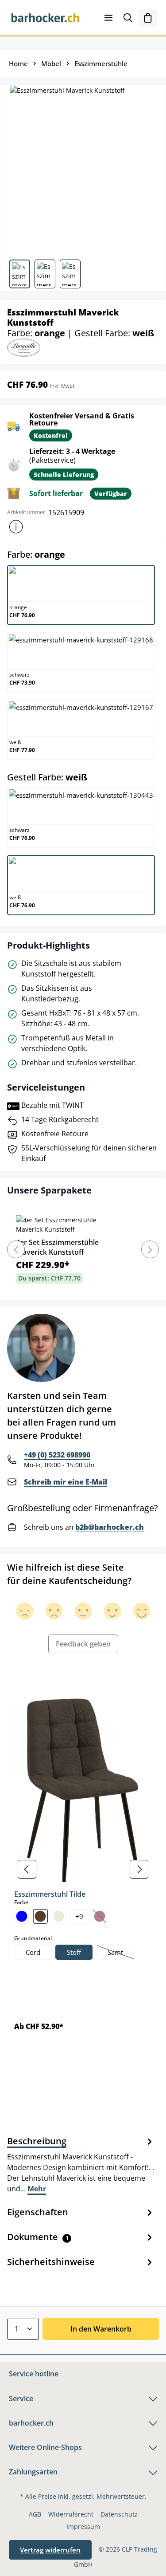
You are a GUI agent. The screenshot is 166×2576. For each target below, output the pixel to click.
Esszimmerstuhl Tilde (50, 1894)
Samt (121, 1953)
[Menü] (108, 18)
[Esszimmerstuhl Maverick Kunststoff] (83, 169)
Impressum (83, 2527)
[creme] (59, 1916)
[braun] (40, 1916)
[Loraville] (24, 347)
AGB (35, 2514)
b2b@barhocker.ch (110, 1527)
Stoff (74, 1952)
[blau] (22, 1916)
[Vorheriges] (27, 1869)
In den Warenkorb (101, 2329)
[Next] (150, 1249)
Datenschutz (119, 2514)
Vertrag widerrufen (50, 2550)
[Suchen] (128, 18)
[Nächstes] (139, 1869)
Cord (33, 1952)
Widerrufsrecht (71, 2514)
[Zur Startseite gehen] (46, 18)
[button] (16, 527)
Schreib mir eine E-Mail (66, 1482)
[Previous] (16, 1249)
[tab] (81, 2164)
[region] (83, 1869)
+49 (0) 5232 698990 (57, 1455)
